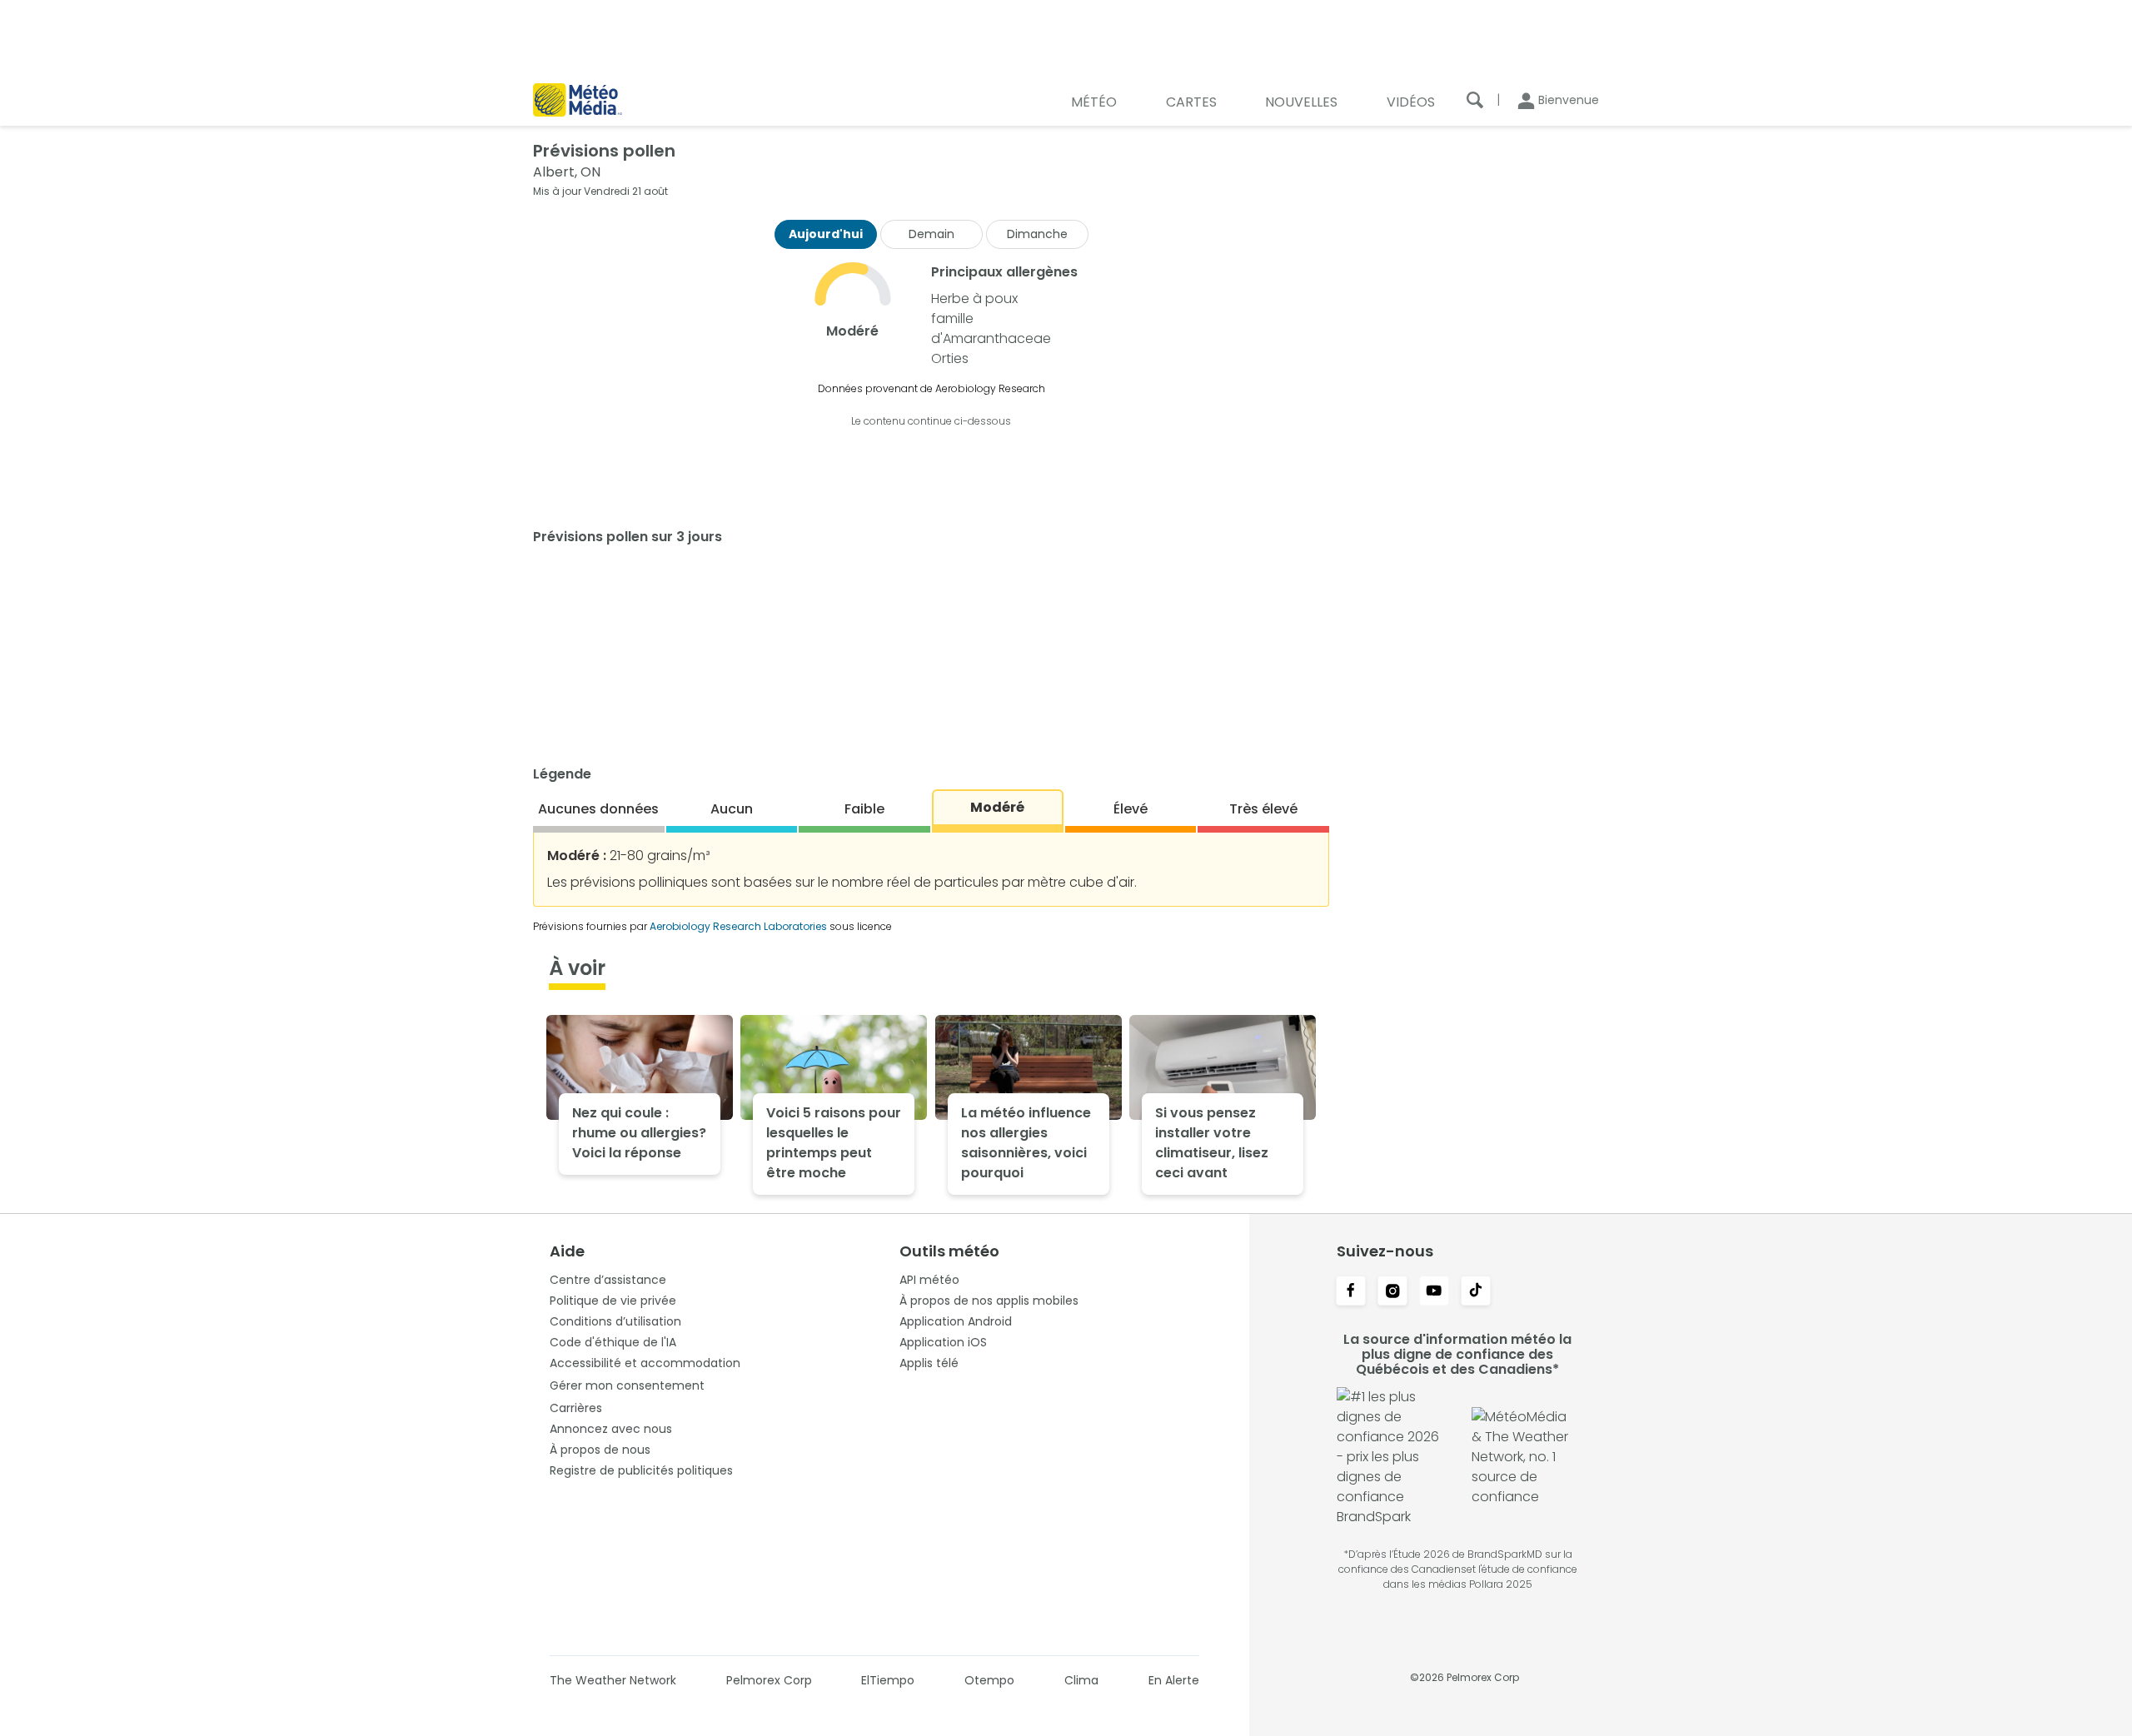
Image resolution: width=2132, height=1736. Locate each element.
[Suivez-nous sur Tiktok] (1476, 1292)
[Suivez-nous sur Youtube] (1434, 1292)
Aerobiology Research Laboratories (738, 926)
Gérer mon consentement (627, 1385)
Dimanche (1037, 234)
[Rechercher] (1475, 100)
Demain (932, 234)
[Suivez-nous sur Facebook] (1351, 1292)
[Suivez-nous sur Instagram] (1392, 1292)
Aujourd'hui (826, 234)
